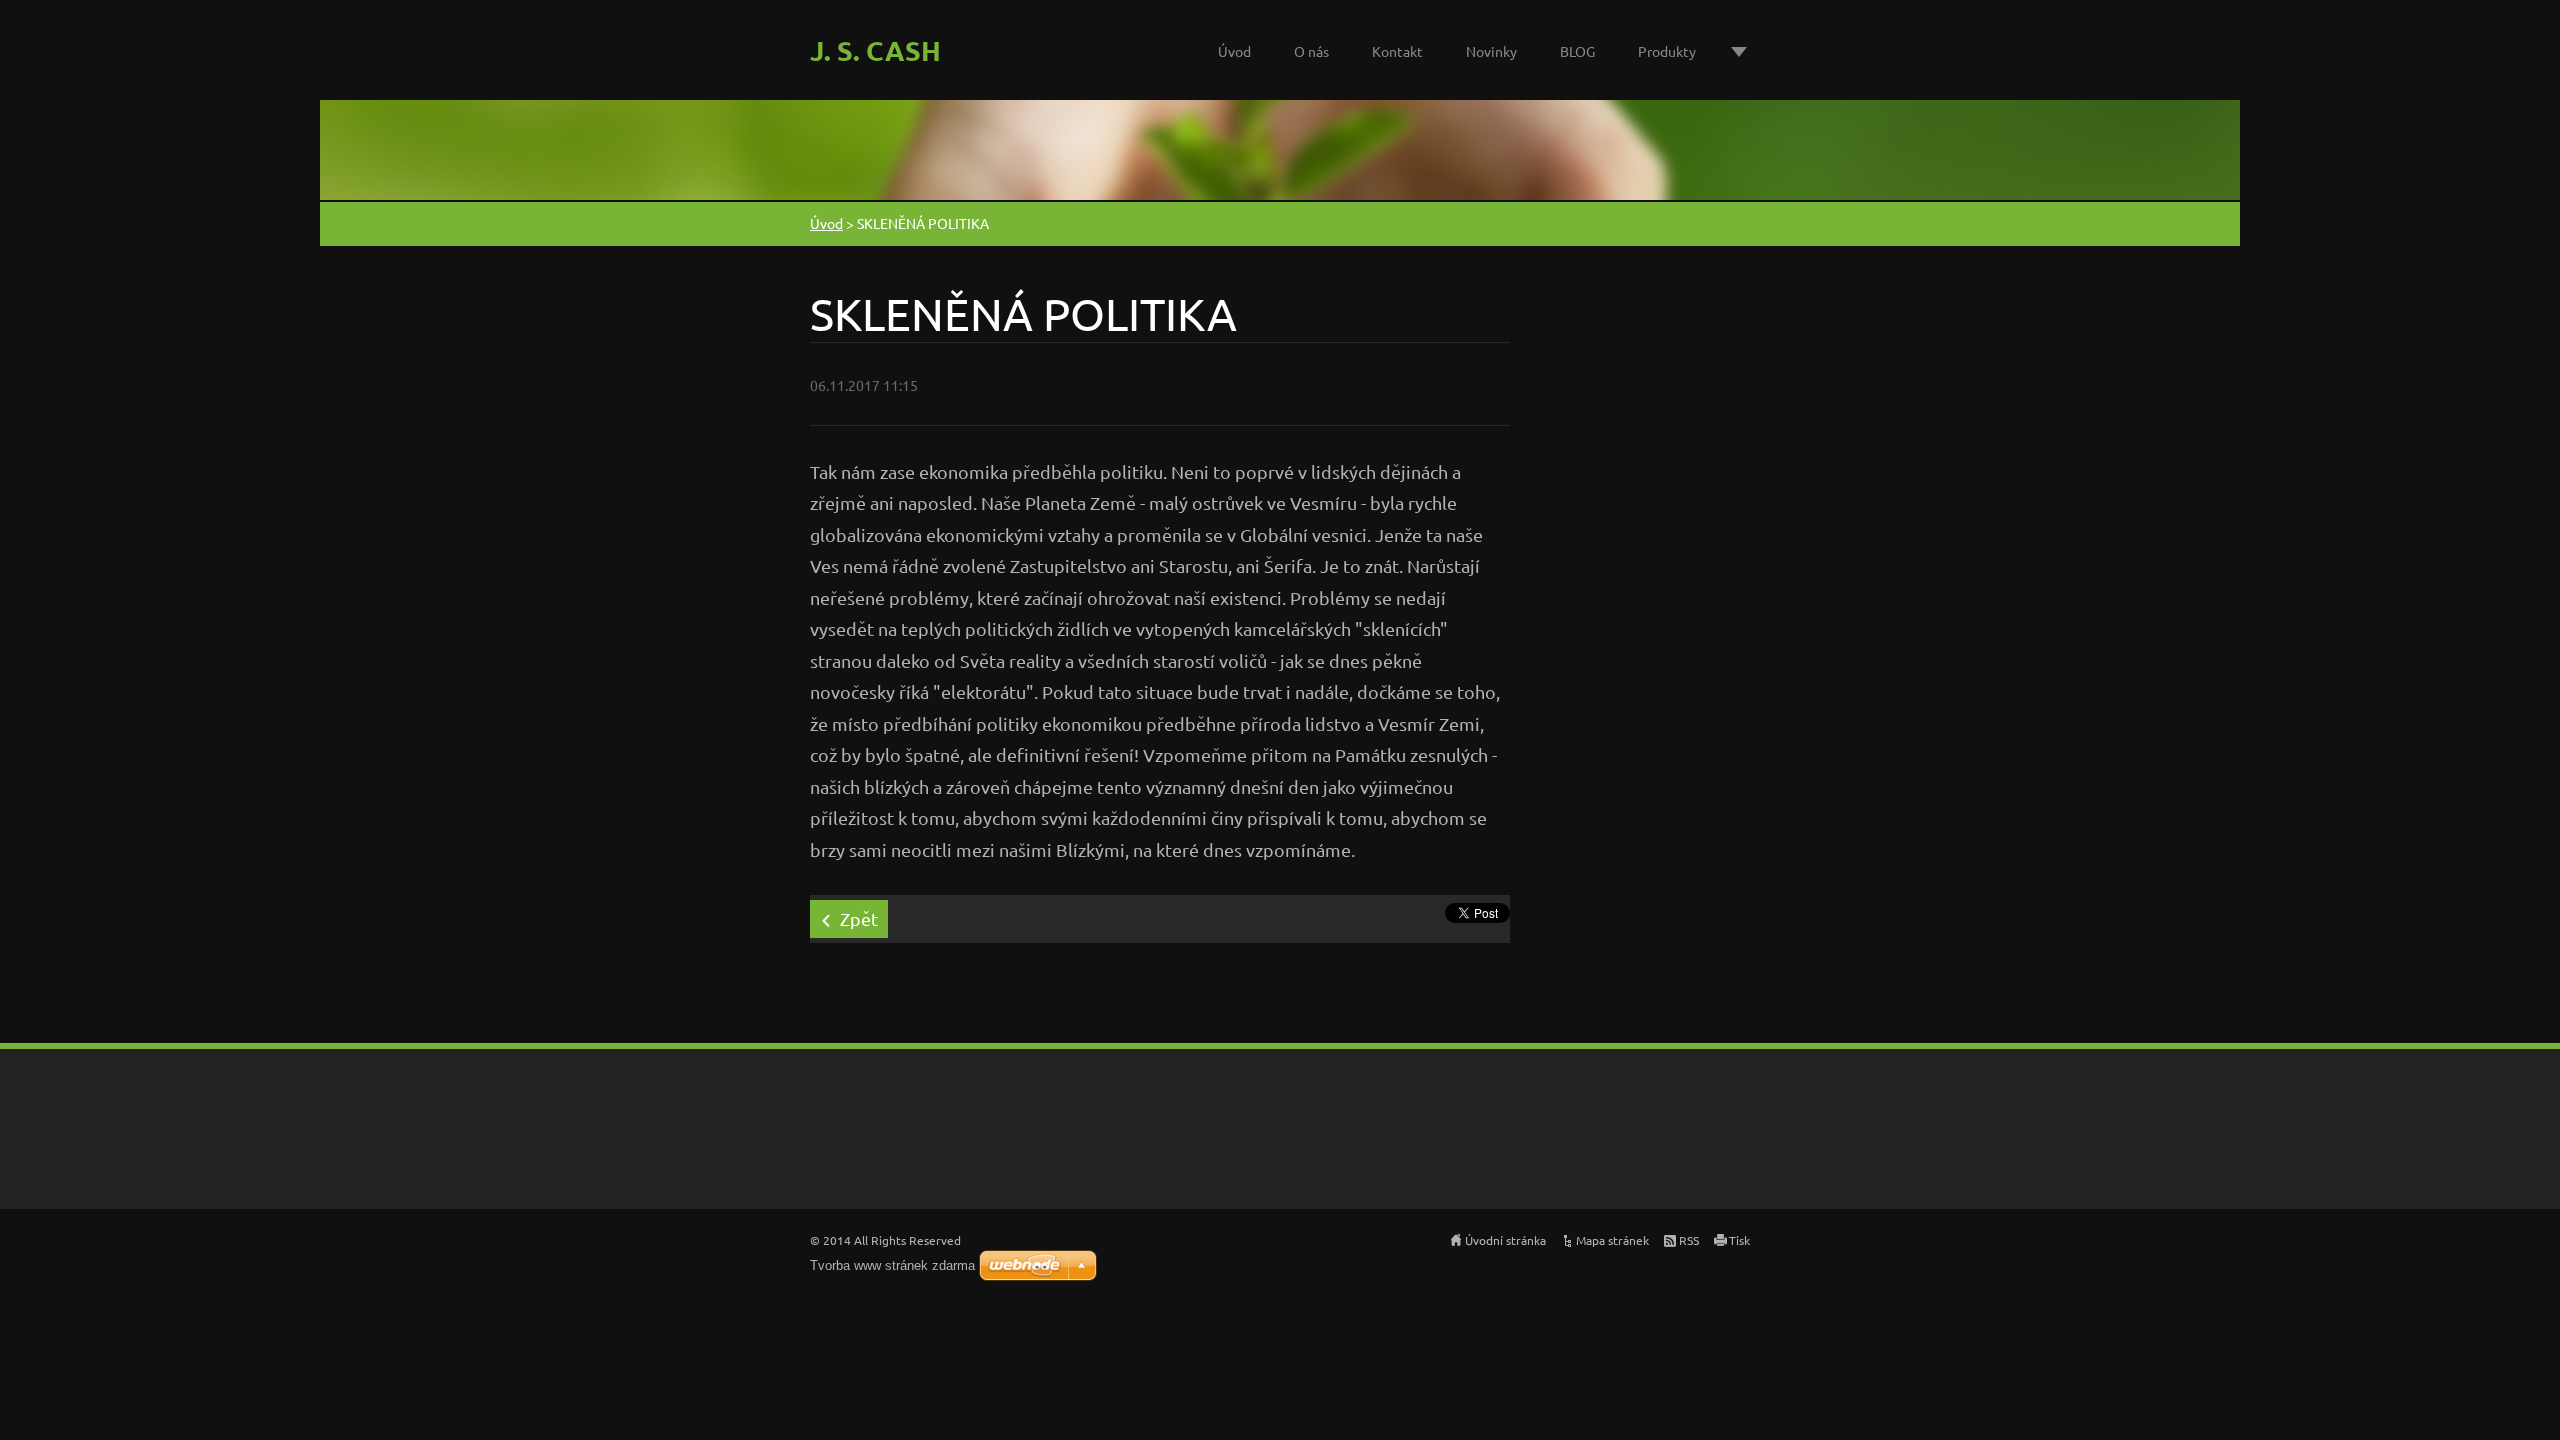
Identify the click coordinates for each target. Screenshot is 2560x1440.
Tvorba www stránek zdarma (892, 1265)
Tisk (1739, 1240)
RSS (1689, 1240)
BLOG (1577, 51)
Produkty (1667, 51)
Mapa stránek (1612, 1240)
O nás (1311, 51)
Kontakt (1397, 51)
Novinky (1491, 51)
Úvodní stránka (1505, 1240)
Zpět (859, 918)
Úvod (1234, 51)
